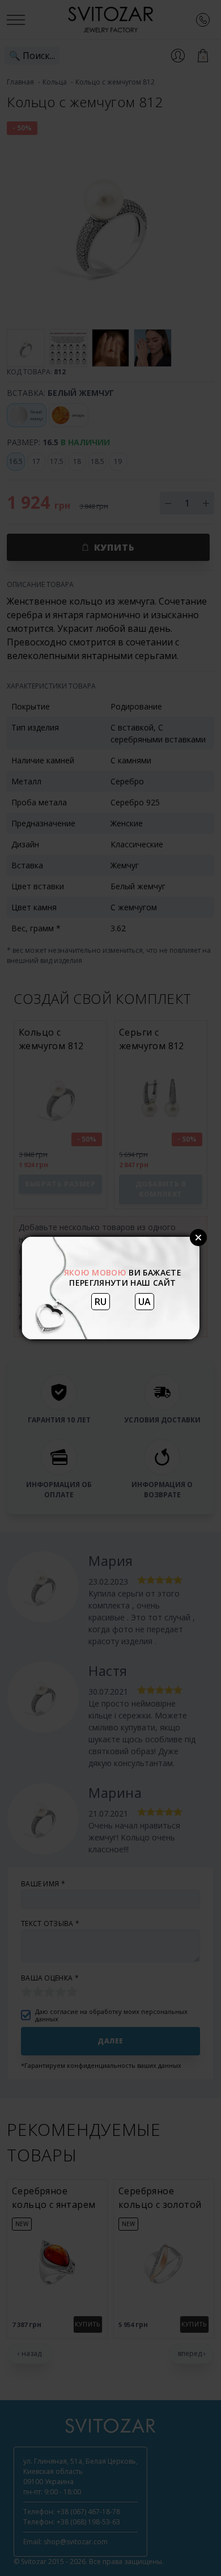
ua (144, 1302)
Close (198, 1238)
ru (101, 1302)
